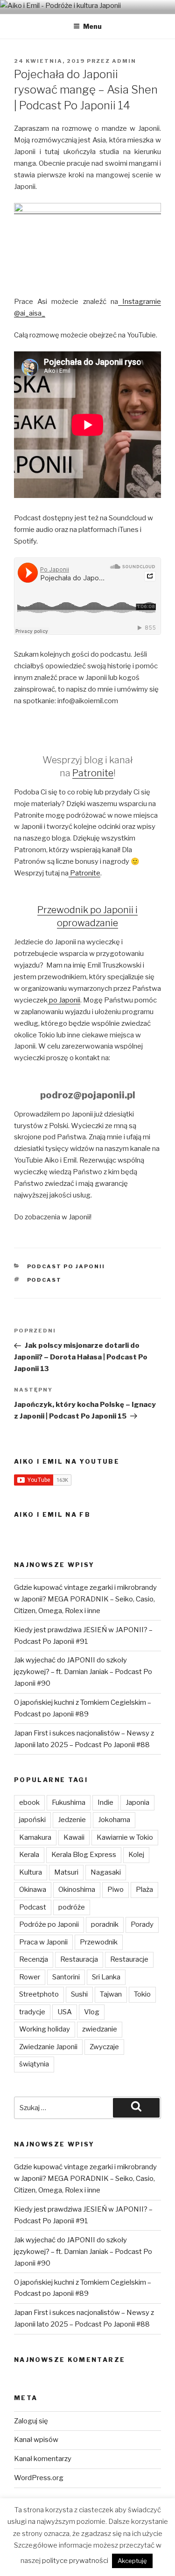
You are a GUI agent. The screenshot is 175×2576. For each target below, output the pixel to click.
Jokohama (114, 1820)
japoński (32, 1820)
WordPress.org (39, 2478)
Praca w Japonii (43, 1942)
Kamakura (35, 1837)
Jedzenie (72, 1820)
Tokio (142, 1994)
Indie (105, 1803)
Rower (30, 1977)
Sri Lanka (106, 1977)
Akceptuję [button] (132, 2561)
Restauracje (129, 1959)
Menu (92, 26)
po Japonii (64, 1000)
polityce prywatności (75, 2561)
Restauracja (79, 1959)
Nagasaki (106, 1872)
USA (65, 2012)
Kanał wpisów (36, 2440)
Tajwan (111, 1994)
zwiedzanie (100, 2029)
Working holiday (45, 2029)
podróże (72, 1907)
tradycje (32, 2012)
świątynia (34, 2064)
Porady (142, 1924)
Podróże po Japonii (49, 1924)
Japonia (137, 1803)
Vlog (92, 2012)
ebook (29, 1803)
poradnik (105, 1924)
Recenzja (34, 1959)
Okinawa (33, 1890)
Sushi (79, 1994)
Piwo (115, 1890)
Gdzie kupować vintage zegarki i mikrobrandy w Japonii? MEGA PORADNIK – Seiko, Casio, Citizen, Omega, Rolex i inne (85, 1599)
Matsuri (66, 1872)
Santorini (66, 1977)
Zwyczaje (104, 2047)
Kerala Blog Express (84, 1855)
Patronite (93, 773)
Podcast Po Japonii (66, 1266)
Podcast (45, 1280)
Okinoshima (77, 1890)
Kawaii (74, 1837)
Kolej (136, 1855)
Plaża (144, 1890)
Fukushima (69, 1803)
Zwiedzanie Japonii (48, 2047)
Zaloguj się (31, 2421)
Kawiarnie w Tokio (125, 1837)
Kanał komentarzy (43, 2459)
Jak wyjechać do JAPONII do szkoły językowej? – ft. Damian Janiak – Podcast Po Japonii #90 (83, 1672)
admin (124, 61)
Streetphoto (39, 1994)
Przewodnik (99, 1942)
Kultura (31, 1872)
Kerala (29, 1855)
